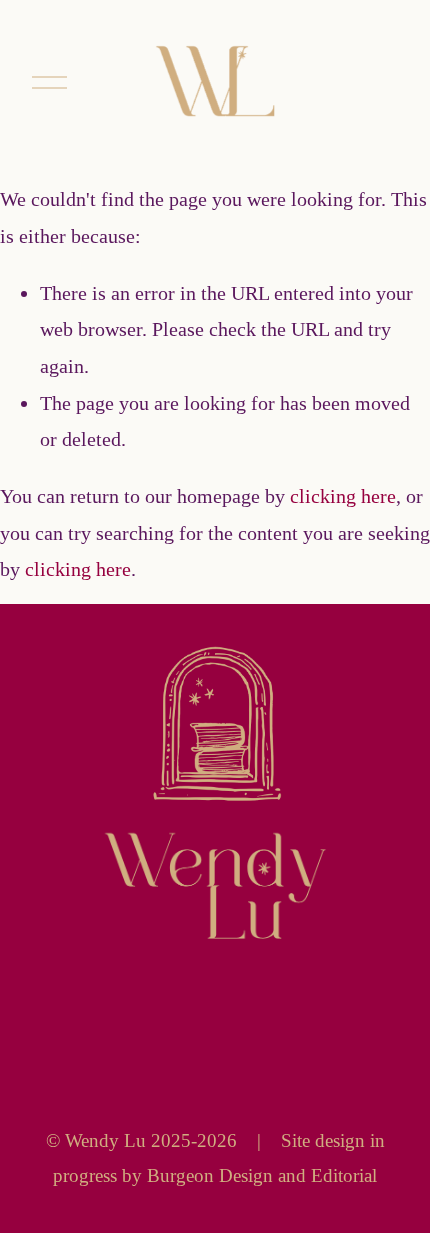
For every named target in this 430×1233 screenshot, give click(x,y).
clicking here (343, 496)
